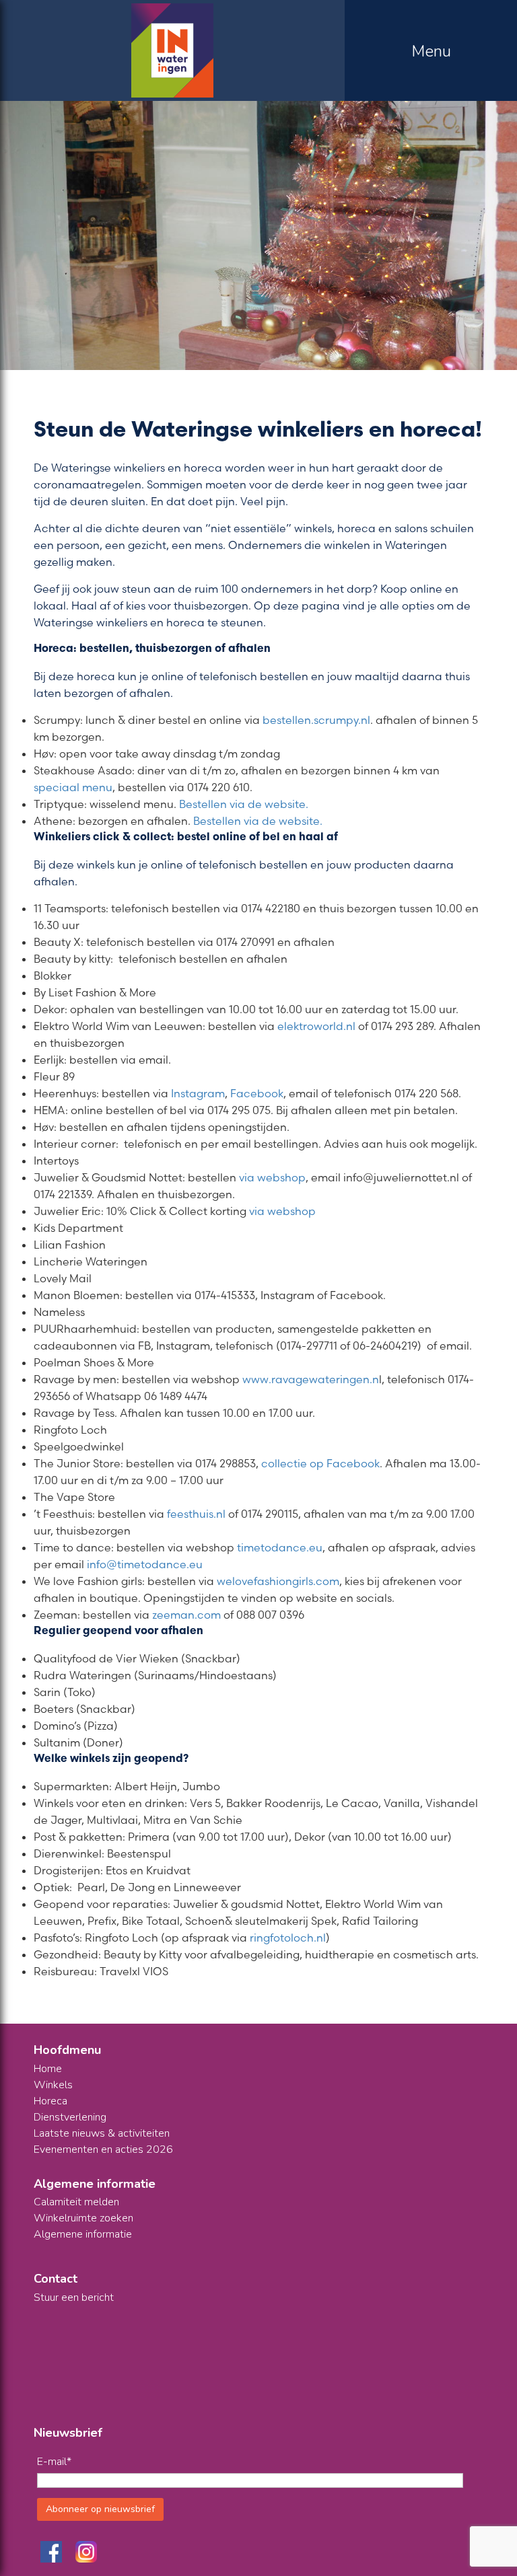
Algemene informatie (83, 2234)
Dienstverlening (70, 2117)
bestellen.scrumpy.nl (316, 720)
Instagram (198, 1093)
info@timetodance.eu (145, 1564)
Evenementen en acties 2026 (103, 2149)
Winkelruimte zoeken (83, 2218)
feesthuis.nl (196, 1514)
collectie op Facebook (320, 1463)
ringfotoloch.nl (288, 1938)
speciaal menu (73, 787)
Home (48, 2069)
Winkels (53, 2085)
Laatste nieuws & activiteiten (102, 2133)
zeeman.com (186, 1615)
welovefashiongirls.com (278, 1581)
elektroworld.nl (316, 1026)
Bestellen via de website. (245, 804)
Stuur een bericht (74, 2297)
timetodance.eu (280, 1547)
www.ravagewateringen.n (311, 1379)
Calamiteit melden (76, 2202)
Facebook (257, 1093)
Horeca (50, 2101)
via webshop (272, 1177)
